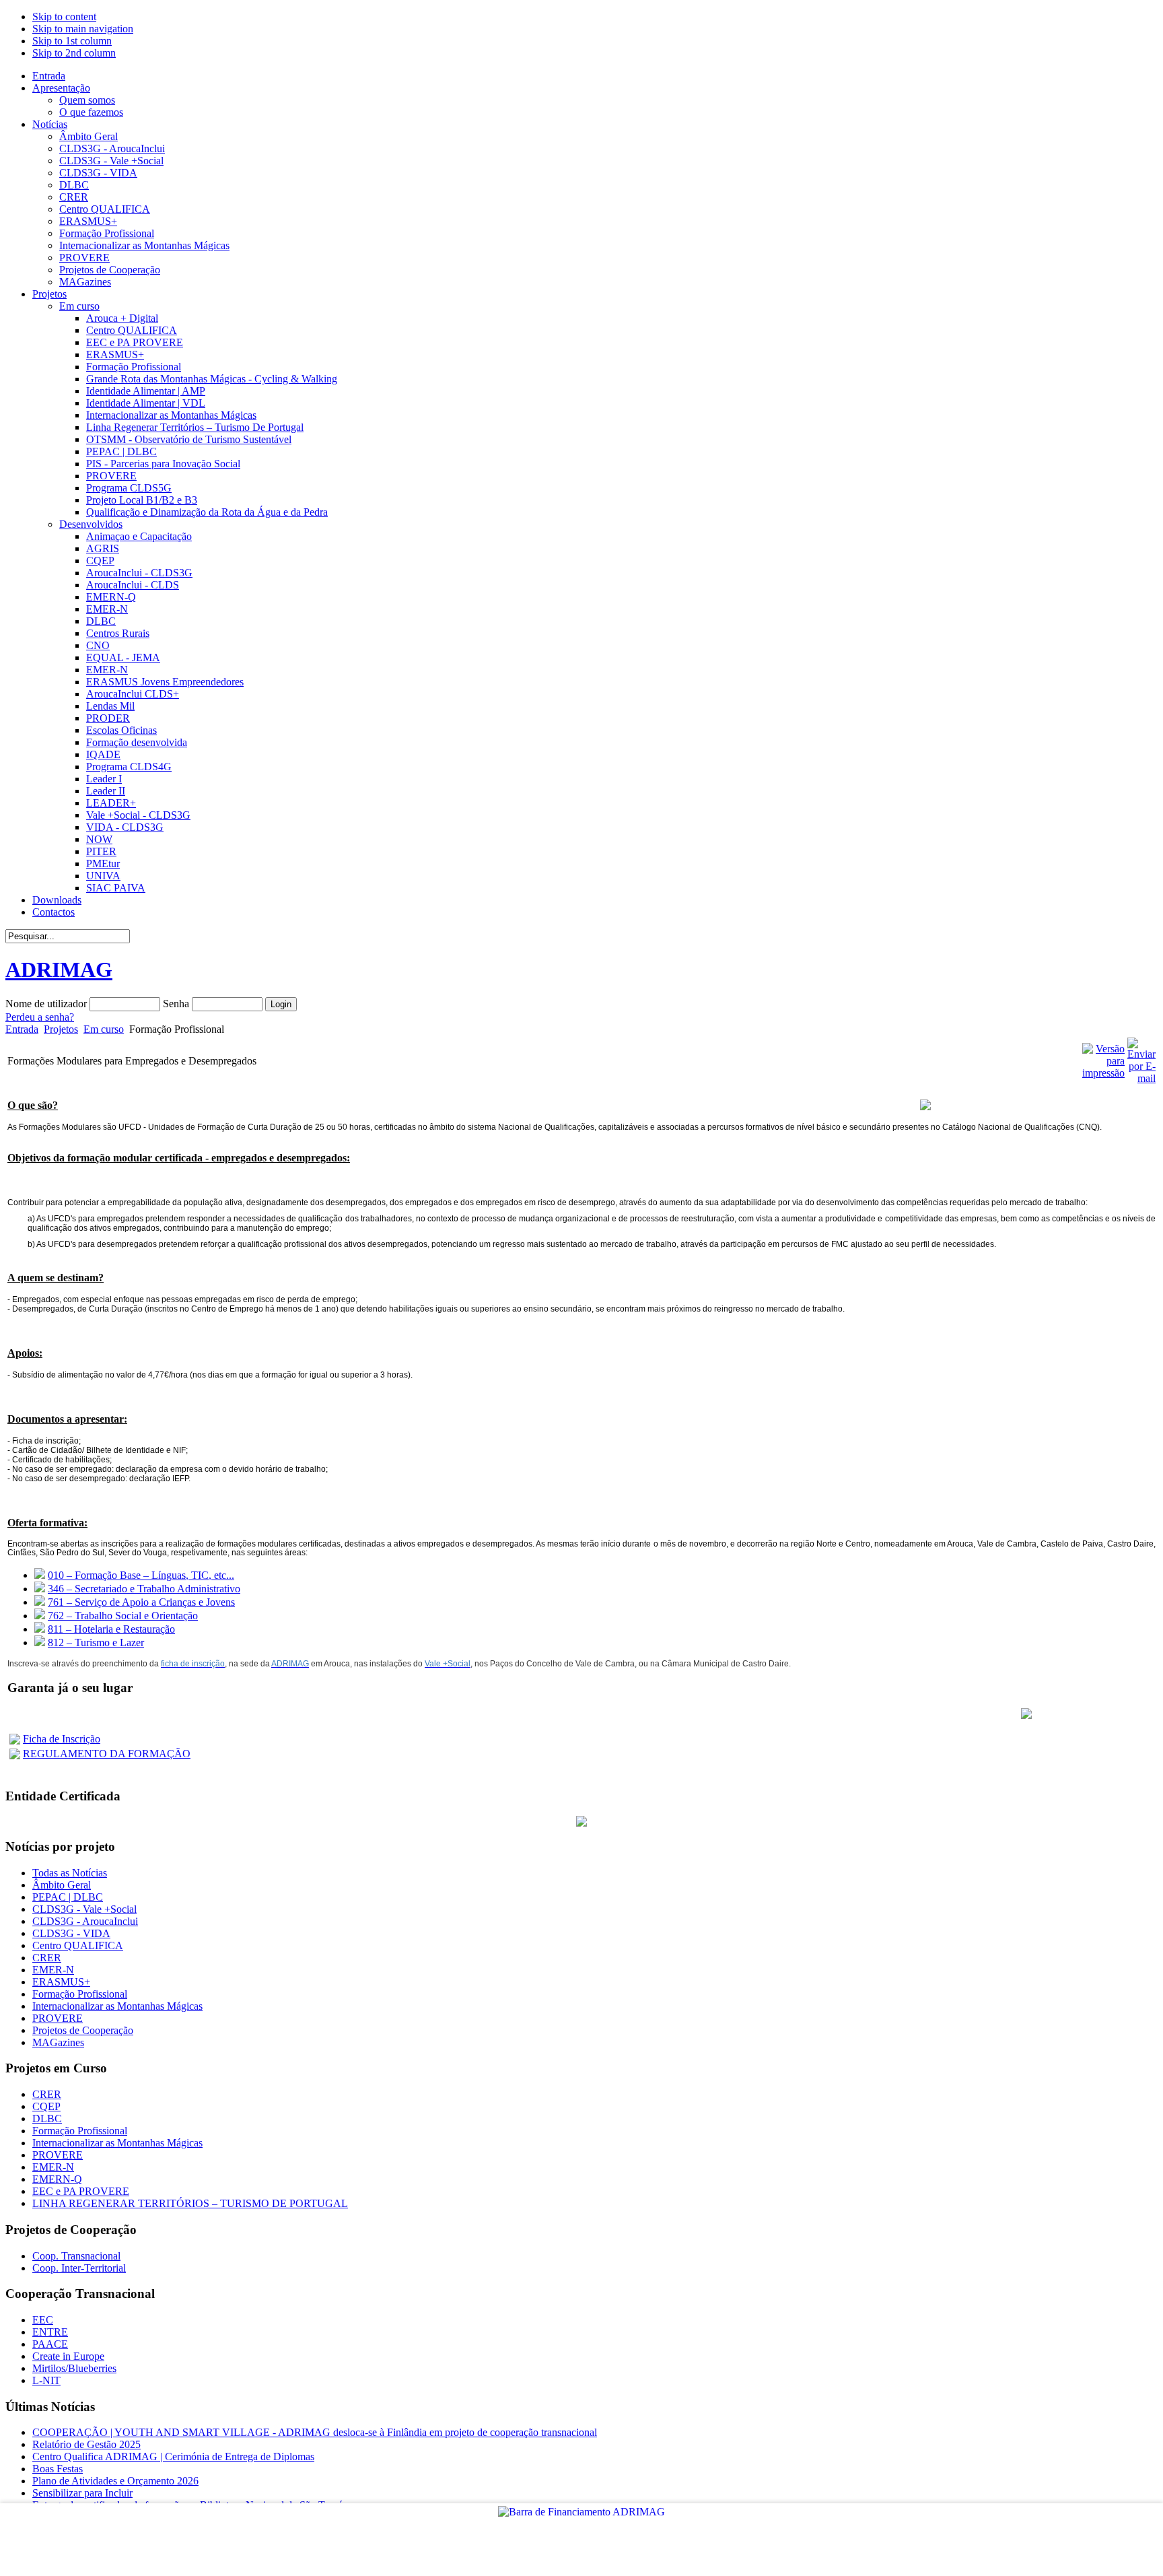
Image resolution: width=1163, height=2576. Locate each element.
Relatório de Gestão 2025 (86, 2444)
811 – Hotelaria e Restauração (111, 1629)
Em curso (104, 1029)
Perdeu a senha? (40, 1017)
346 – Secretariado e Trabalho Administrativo (144, 1589)
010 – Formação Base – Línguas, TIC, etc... (141, 1575)
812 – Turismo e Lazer (96, 1642)
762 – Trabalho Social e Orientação (123, 1616)
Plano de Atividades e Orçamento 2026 (115, 2481)
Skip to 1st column (72, 41)
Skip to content (64, 16)
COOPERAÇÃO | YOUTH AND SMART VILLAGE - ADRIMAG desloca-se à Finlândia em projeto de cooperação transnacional (315, 2432)
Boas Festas (58, 2469)
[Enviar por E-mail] (1141, 1078)
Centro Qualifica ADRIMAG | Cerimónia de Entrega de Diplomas (173, 2456)
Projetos (61, 1029)
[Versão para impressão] (1103, 1073)
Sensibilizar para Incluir (82, 2493)
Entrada (22, 1029)
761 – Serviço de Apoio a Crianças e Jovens (141, 1602)
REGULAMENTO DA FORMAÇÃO (107, 1754)
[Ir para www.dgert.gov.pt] (581, 1823)
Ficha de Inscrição (62, 1739)
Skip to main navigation (83, 29)
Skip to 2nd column (74, 53)
